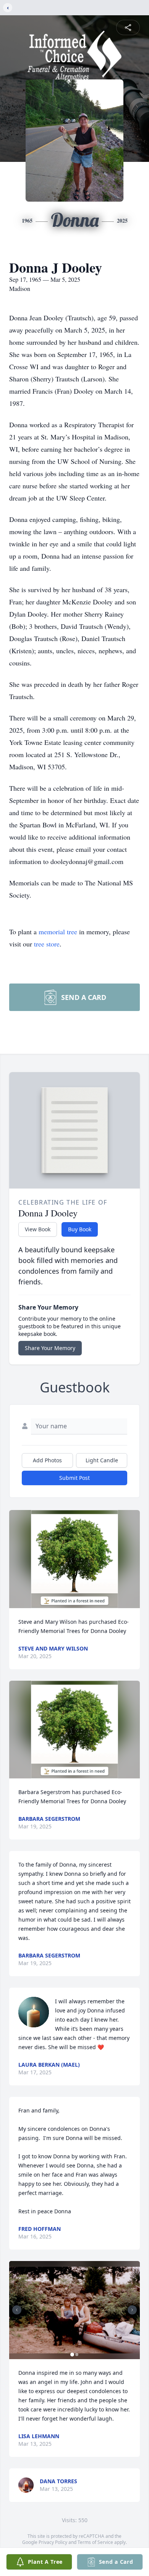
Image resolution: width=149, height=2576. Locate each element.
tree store (47, 944)
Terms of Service (95, 2542)
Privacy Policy (53, 2542)
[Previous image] (17, 2310)
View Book (38, 1229)
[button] (75, 1559)
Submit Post (74, 1478)
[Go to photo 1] (72, 2355)
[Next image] (132, 2310)
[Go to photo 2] (77, 2355)
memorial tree (58, 932)
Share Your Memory (50, 1348)
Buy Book (80, 1229)
